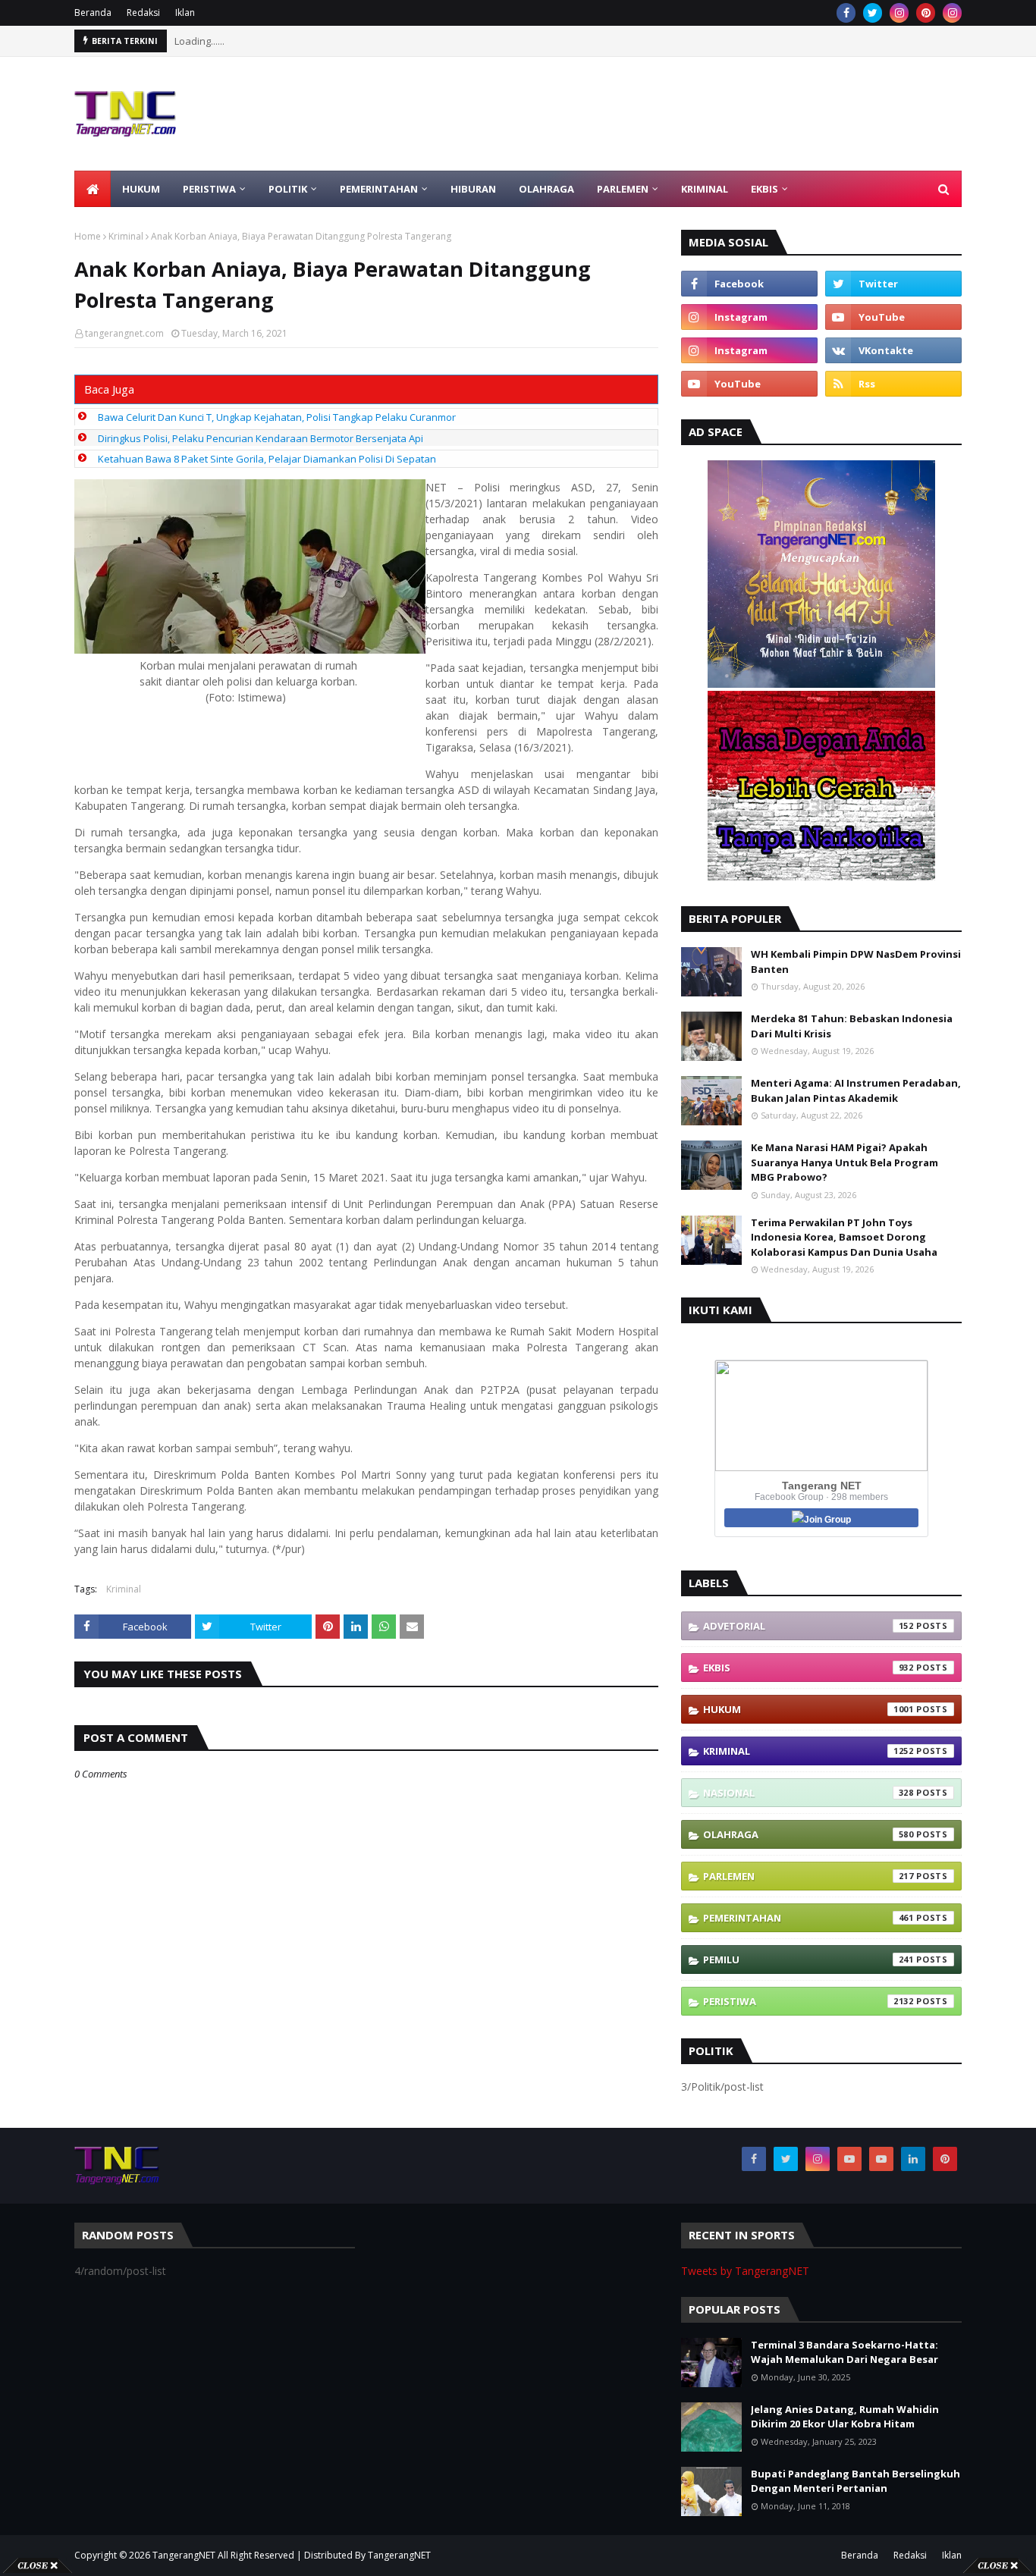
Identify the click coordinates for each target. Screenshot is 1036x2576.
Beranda (93, 13)
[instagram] (899, 13)
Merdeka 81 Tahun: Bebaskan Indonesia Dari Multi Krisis (852, 1026)
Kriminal (126, 236)
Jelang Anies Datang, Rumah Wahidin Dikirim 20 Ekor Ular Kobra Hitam (845, 2417)
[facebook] (846, 13)
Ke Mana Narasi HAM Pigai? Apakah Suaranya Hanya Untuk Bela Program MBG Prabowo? (844, 1162)
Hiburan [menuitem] (473, 189)
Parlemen (808, 1876)
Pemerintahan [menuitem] (379, 189)
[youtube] (893, 317)
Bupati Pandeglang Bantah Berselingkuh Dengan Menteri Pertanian (855, 2481)
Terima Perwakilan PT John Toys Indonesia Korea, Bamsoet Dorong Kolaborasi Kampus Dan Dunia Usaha (844, 1237)
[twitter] (873, 13)
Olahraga (808, 1834)
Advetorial (808, 1626)
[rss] (893, 384)
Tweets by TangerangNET (745, 2271)
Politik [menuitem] (288, 189)
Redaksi (143, 13)
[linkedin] (913, 2159)
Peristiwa (808, 2001)
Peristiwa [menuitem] (209, 189)
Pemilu (808, 1959)
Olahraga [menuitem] (546, 189)
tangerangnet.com (124, 333)
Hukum (808, 1709)
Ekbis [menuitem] (764, 189)
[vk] (893, 350)
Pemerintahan (808, 1918)
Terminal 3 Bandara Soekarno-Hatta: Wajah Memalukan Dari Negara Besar (844, 2352)
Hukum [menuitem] (141, 189)
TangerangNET (184, 2555)
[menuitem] (93, 189)
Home (88, 236)
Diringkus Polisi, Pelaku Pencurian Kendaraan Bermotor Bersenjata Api (261, 438)
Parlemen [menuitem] (623, 189)
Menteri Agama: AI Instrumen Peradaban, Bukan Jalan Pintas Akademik (856, 1090)
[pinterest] (926, 13)
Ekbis (808, 1668)
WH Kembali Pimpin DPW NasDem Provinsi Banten (856, 962)
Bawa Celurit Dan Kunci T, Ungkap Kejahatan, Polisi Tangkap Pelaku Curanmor (277, 417)
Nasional (808, 1793)
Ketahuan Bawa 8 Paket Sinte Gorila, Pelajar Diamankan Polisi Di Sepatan (267, 459)
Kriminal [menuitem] (705, 189)
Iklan (185, 13)
